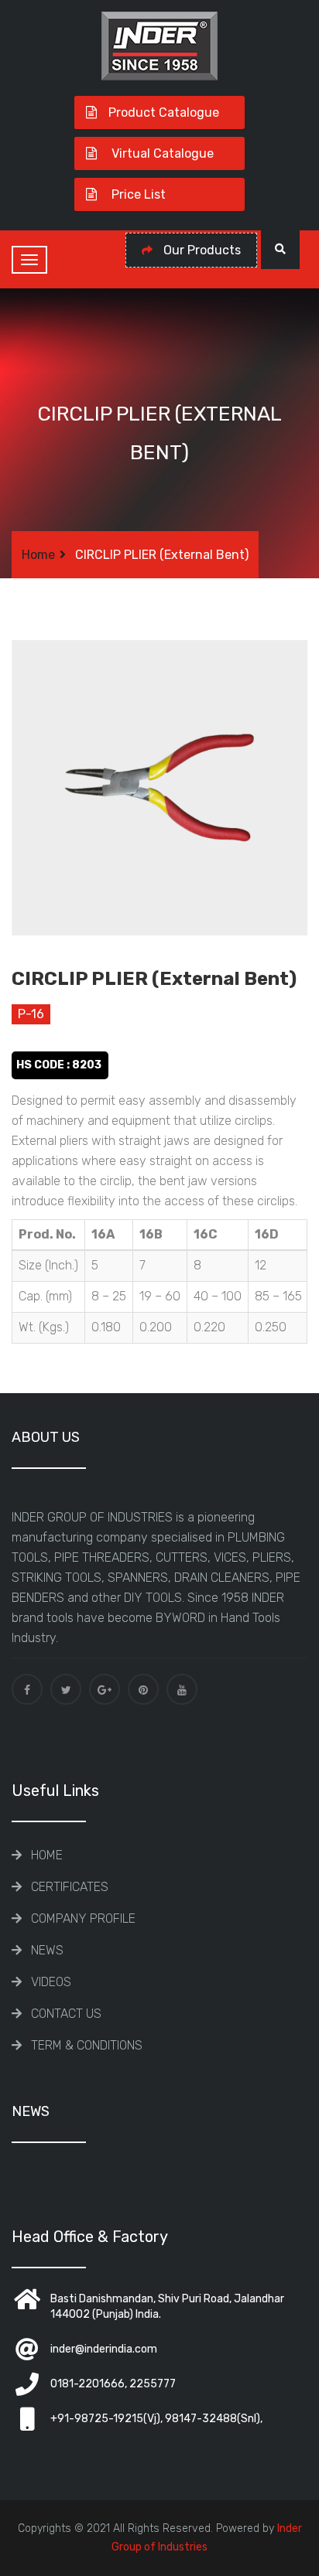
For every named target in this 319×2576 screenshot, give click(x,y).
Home (38, 555)
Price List (137, 194)
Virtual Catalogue (161, 153)
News (47, 1950)
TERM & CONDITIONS (87, 2045)
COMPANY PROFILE (83, 1918)
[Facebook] (27, 1689)
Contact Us (66, 2014)
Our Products (201, 250)
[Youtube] (182, 1689)
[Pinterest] (143, 1689)
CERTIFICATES (70, 1887)
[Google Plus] (105, 1689)
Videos (51, 1982)
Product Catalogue (164, 112)
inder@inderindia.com (104, 2349)
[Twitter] (66, 1689)
